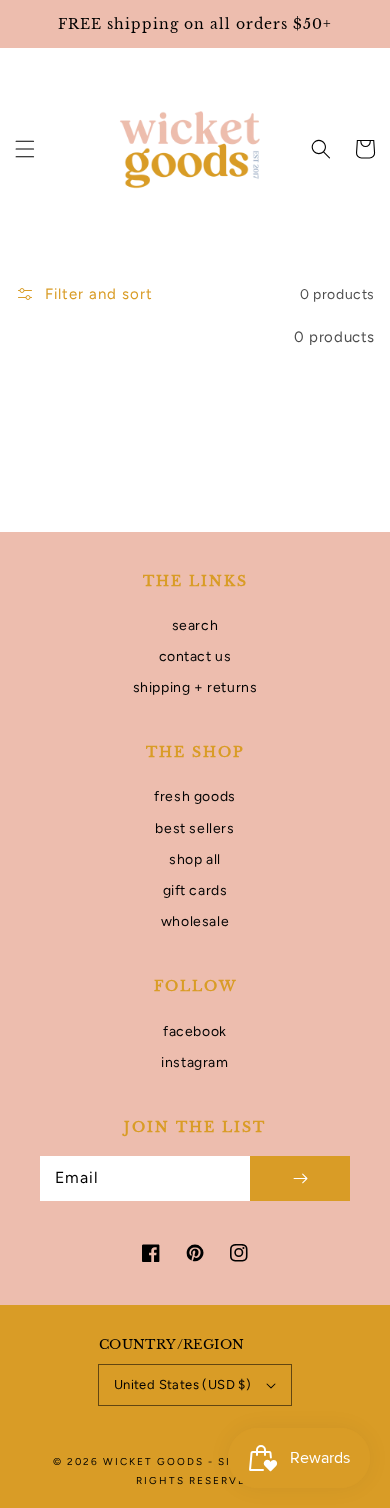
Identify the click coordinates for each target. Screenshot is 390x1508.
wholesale (195, 921)
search (195, 625)
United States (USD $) (182, 1384)
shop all (195, 859)
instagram (194, 1062)
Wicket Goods (155, 1461)
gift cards (195, 890)
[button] (25, 149)
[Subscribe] (300, 1178)
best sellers (194, 828)
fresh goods (195, 796)
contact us (195, 656)
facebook (195, 1031)
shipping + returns (195, 687)
